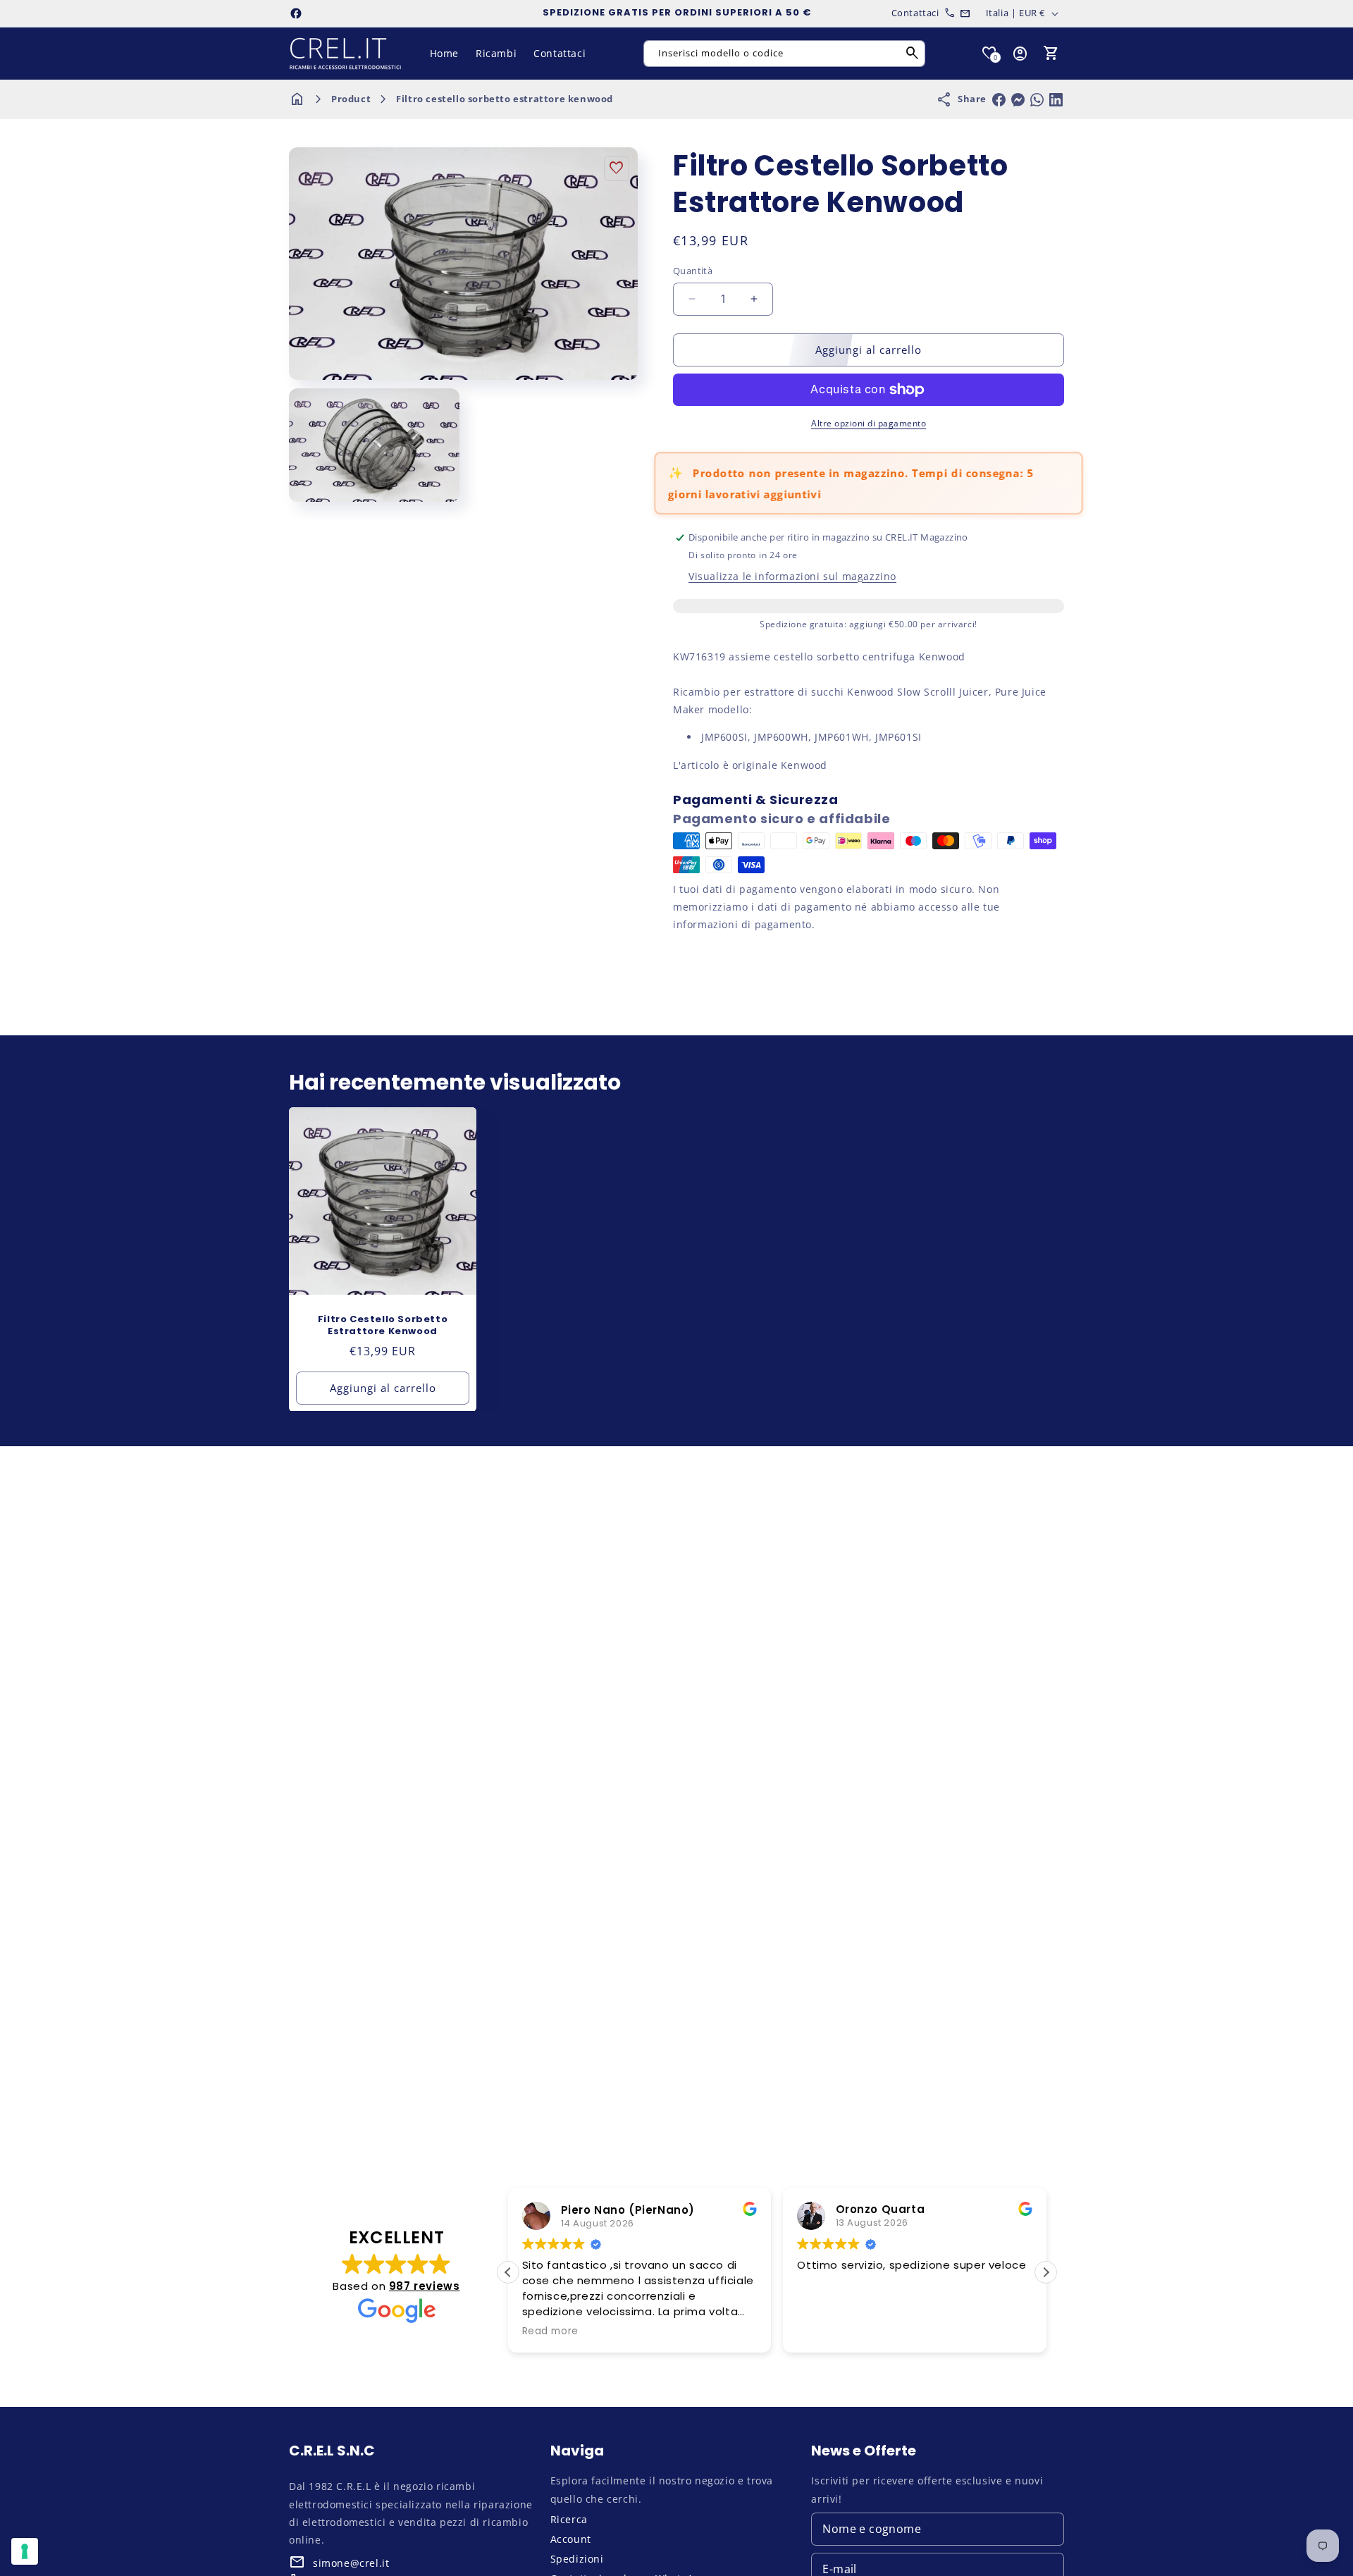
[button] (1051, 54)
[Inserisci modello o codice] (913, 54)
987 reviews (425, 2285)
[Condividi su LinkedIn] (1056, 100)
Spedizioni (577, 2559)
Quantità (693, 271)
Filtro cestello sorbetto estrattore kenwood (505, 99)
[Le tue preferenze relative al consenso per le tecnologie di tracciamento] (25, 2551)
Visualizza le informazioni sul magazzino (792, 576)
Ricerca (569, 2519)
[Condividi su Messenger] (1018, 100)
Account (571, 2539)
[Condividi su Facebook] (999, 100)
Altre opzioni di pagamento (869, 423)
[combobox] (784, 54)
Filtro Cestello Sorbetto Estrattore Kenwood (383, 1326)
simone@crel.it (351, 2563)
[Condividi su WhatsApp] (1037, 100)
